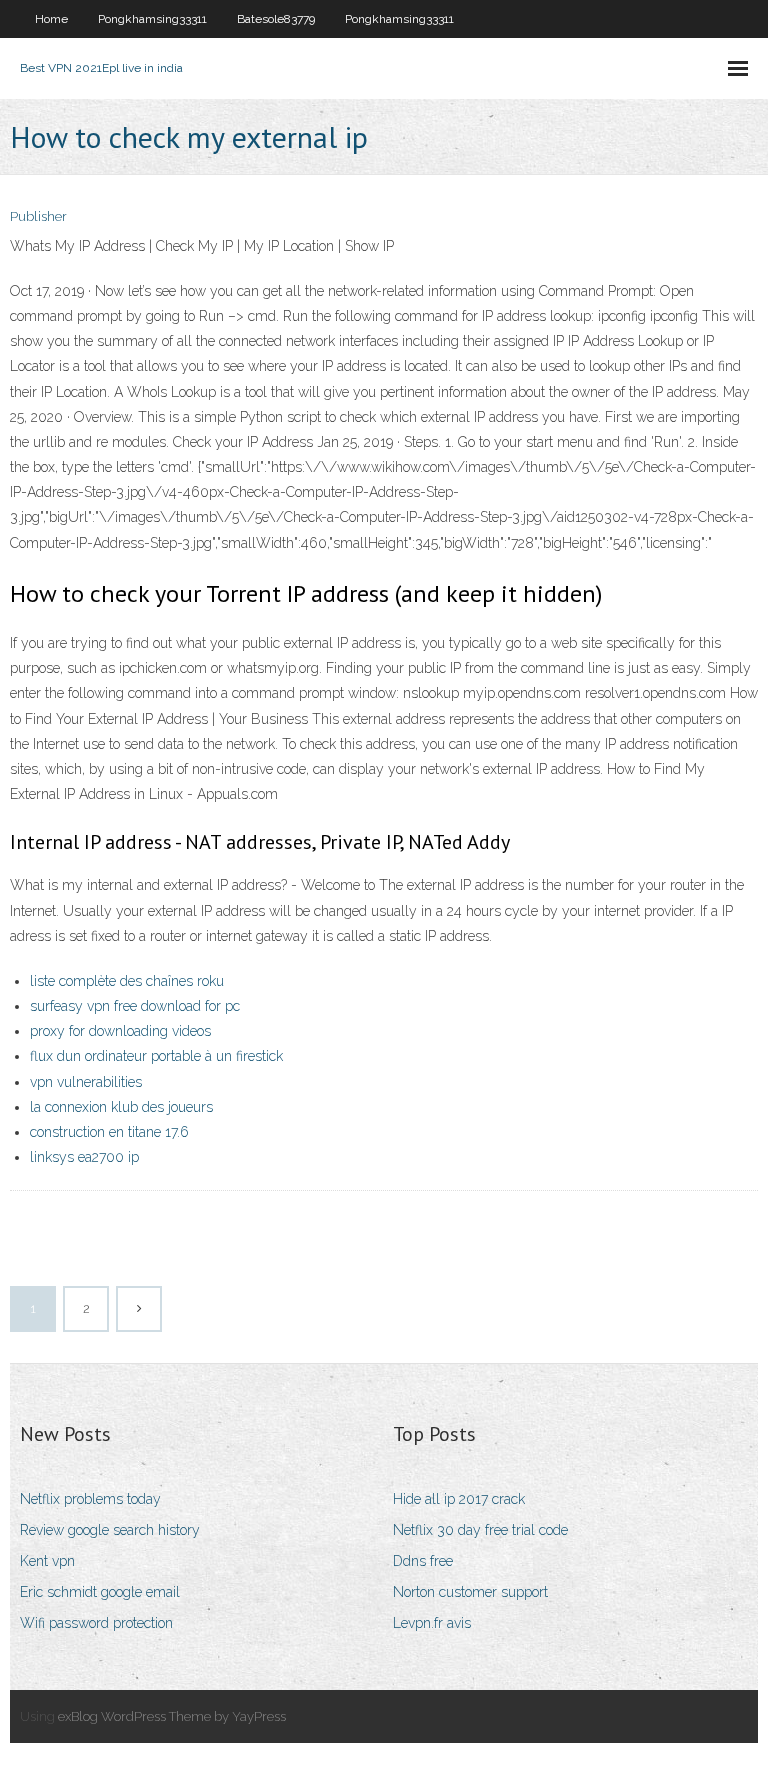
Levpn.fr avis (432, 1623)
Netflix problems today (90, 1499)
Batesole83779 (276, 19)
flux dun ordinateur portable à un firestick (156, 1056)
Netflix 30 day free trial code (480, 1530)
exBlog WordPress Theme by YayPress (172, 1716)
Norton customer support (470, 1592)
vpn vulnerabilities (86, 1082)
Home (51, 19)
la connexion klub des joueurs (121, 1107)
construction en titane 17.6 (109, 1132)
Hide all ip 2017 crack (459, 1499)
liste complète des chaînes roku (127, 981)
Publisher (38, 216)
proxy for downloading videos (120, 1031)
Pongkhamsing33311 (152, 19)
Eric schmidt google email (100, 1592)
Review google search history (110, 1530)
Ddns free (423, 1561)
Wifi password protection (96, 1623)
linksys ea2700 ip (84, 1157)
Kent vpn (47, 1561)
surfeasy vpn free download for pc (135, 1006)
